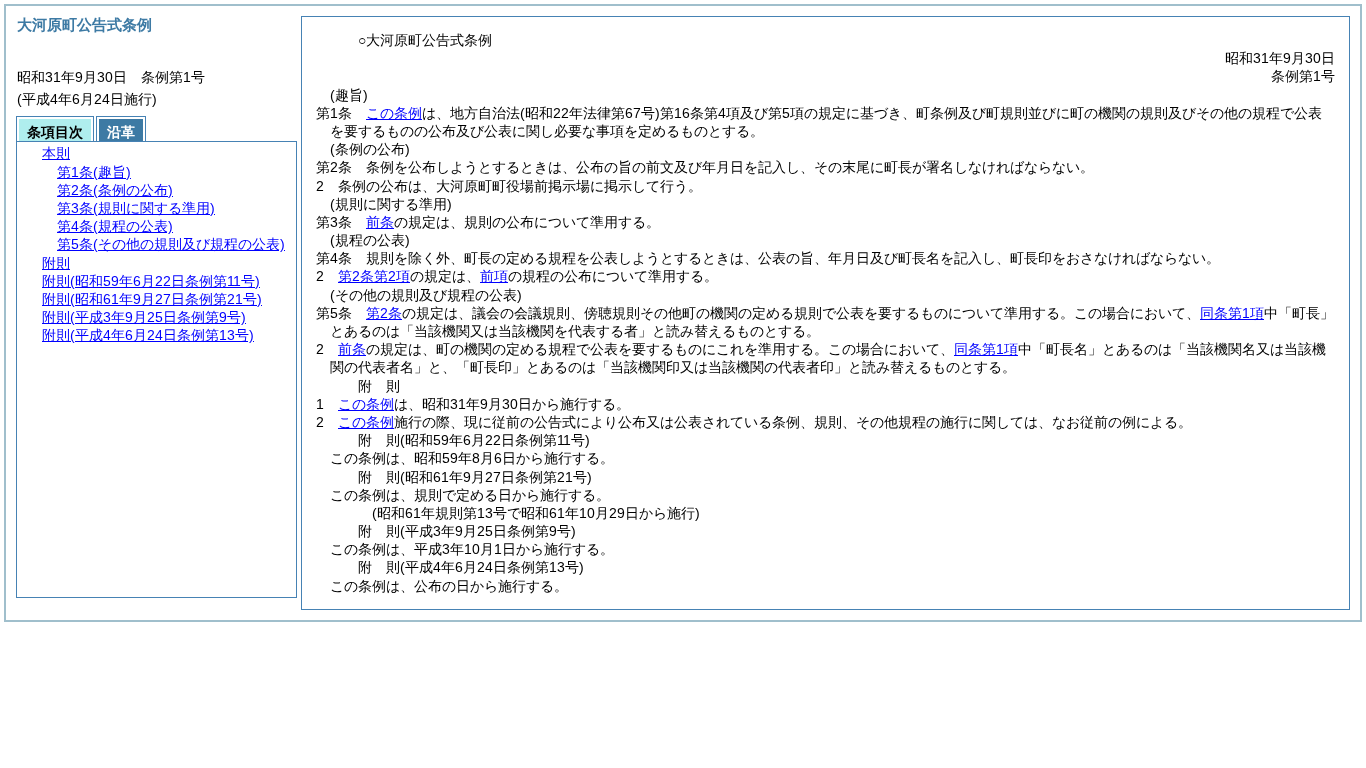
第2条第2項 (374, 276)
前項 (494, 276)
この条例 (394, 113)
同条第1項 (1232, 313)
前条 (380, 222)
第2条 (384, 313)
